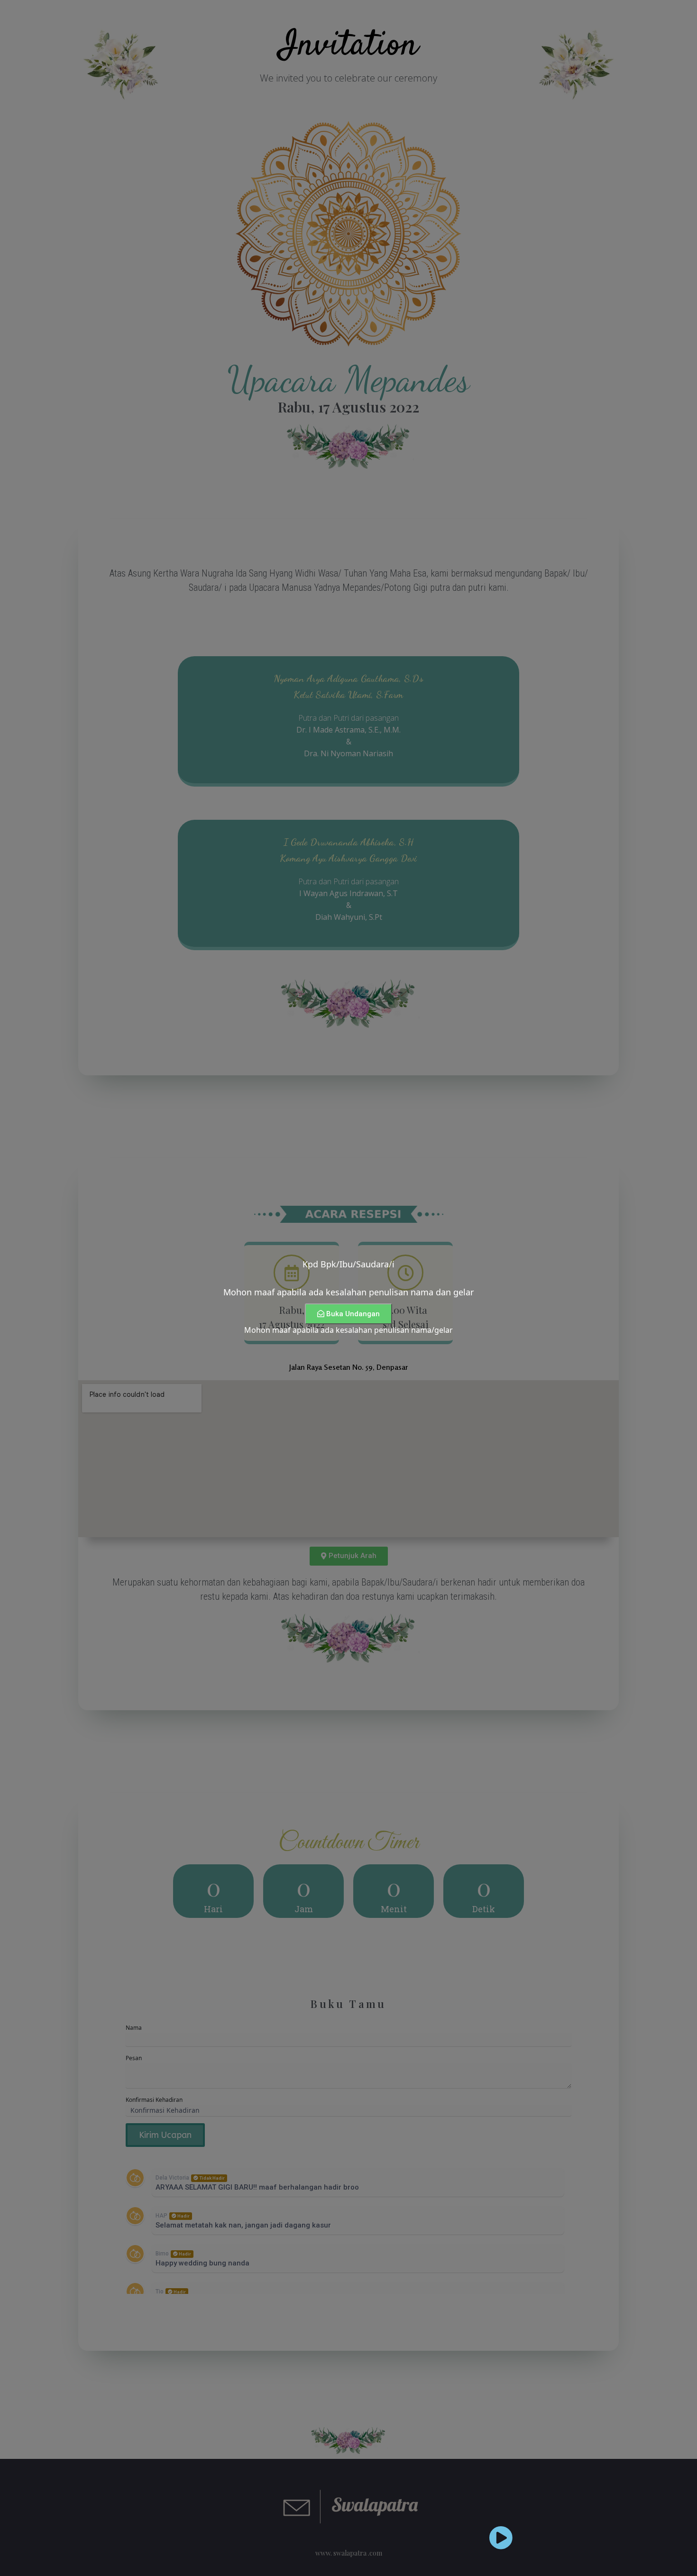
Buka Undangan (353, 1314)
